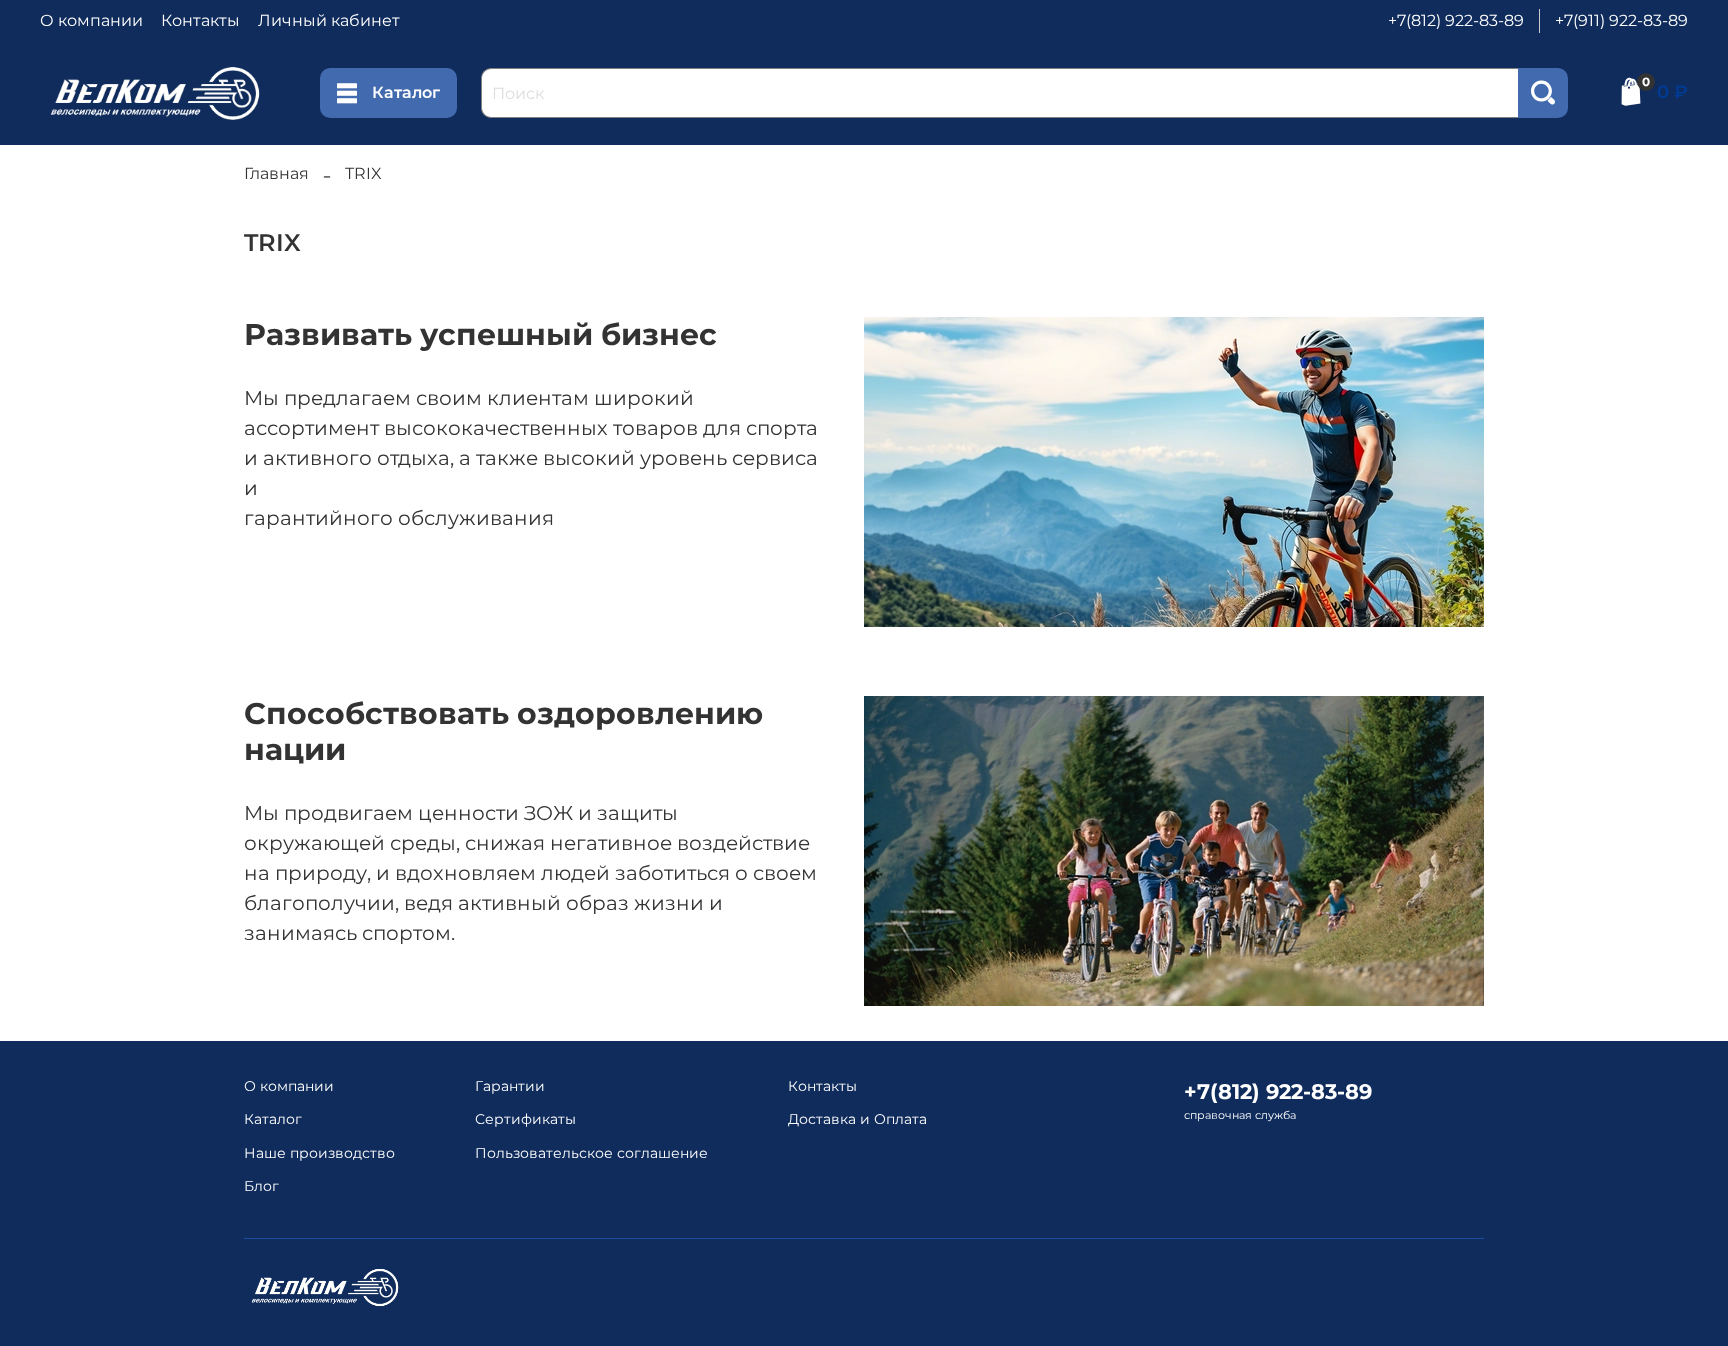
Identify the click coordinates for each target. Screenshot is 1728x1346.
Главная (276, 173)
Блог (261, 1186)
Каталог (406, 92)
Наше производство (319, 1153)
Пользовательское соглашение (591, 1153)
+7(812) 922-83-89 (1456, 20)
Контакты (200, 20)
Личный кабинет (329, 20)
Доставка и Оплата (857, 1119)
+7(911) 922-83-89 (1621, 20)
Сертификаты (525, 1119)
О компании (91, 20)
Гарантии (510, 1086)
